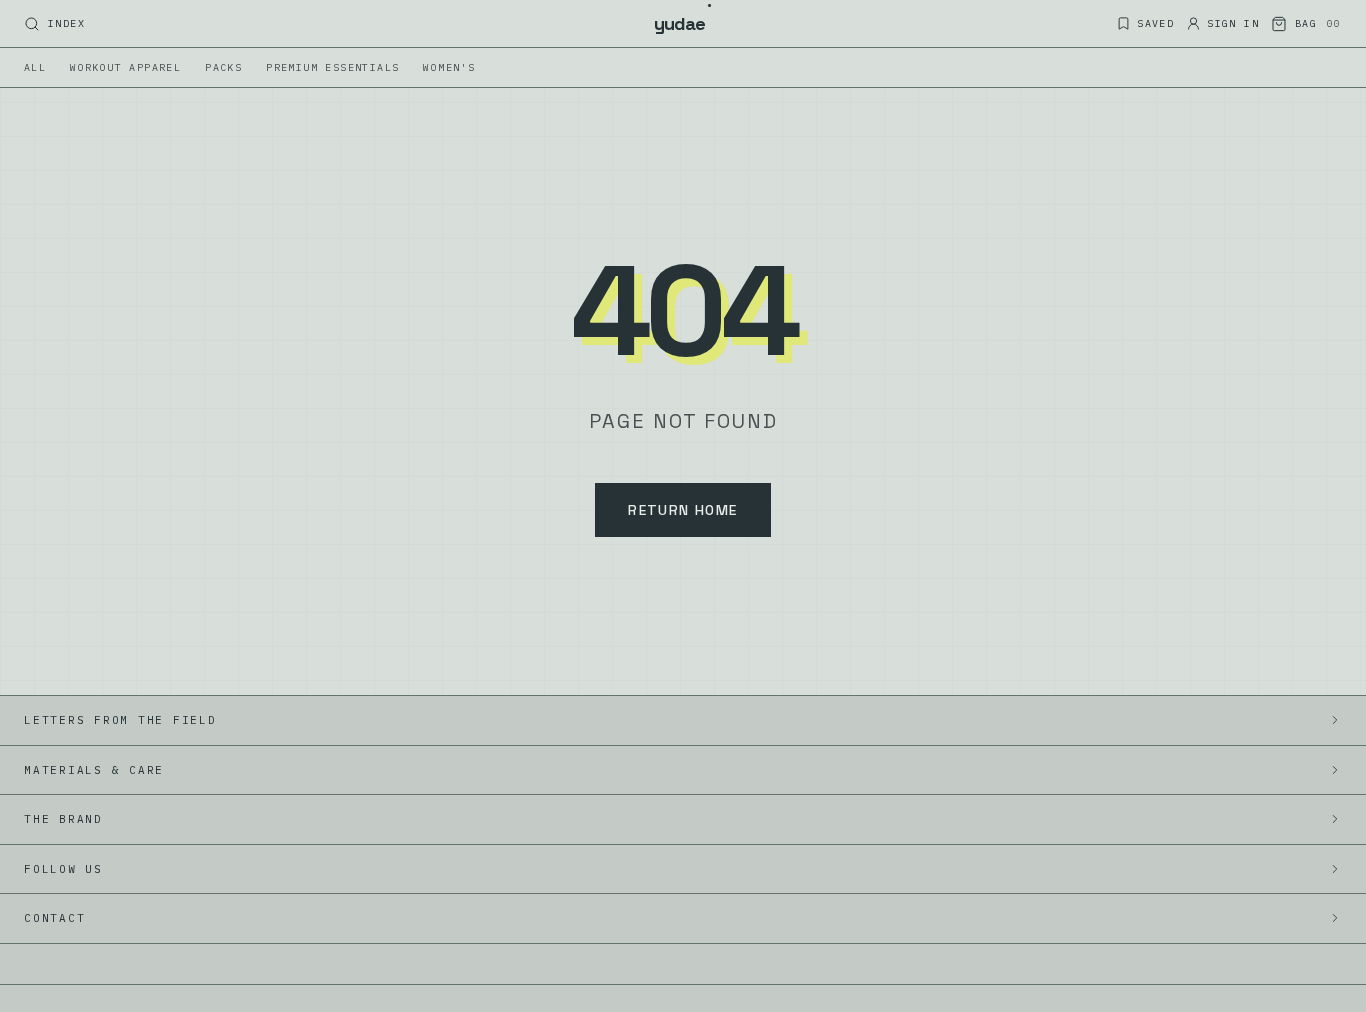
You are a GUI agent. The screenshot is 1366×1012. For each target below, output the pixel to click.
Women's (449, 67)
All (35, 67)
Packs (223, 67)
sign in (1233, 23)
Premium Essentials (332, 67)
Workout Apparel (125, 67)
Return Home (682, 510)
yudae (683, 22)
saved (1155, 23)
